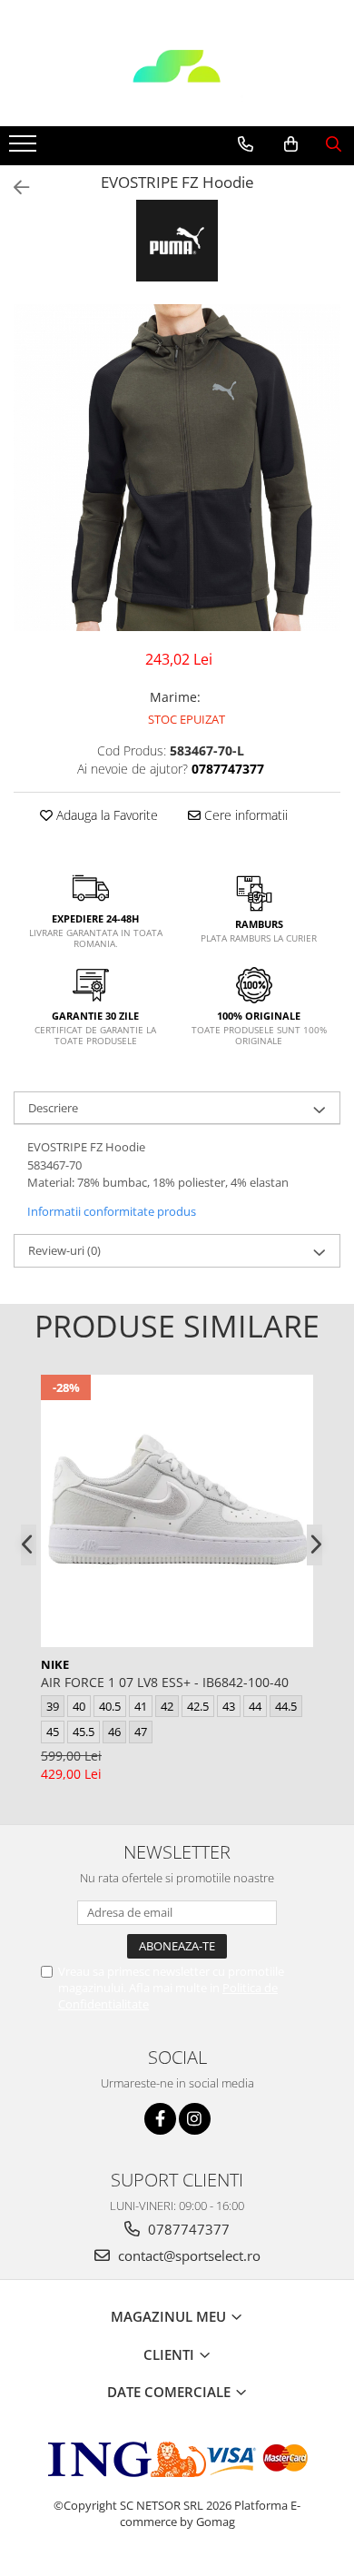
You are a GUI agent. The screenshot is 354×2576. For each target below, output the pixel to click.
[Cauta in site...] (334, 144)
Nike (55, 1664)
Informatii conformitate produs (112, 1211)
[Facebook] (160, 2119)
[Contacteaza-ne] (246, 144)
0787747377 (187, 2229)
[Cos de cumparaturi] (291, 144)
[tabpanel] (177, 468)
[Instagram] (195, 2119)
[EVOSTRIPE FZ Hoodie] (177, 468)
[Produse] (25, 149)
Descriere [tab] (53, 1108)
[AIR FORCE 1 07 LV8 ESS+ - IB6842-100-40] (177, 1511)
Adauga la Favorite (105, 815)
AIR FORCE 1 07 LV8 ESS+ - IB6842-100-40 (165, 1682)
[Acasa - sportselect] (177, 81)
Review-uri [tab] (64, 1250)
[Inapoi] (14, 188)
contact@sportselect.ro (187, 2255)
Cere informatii (244, 815)
